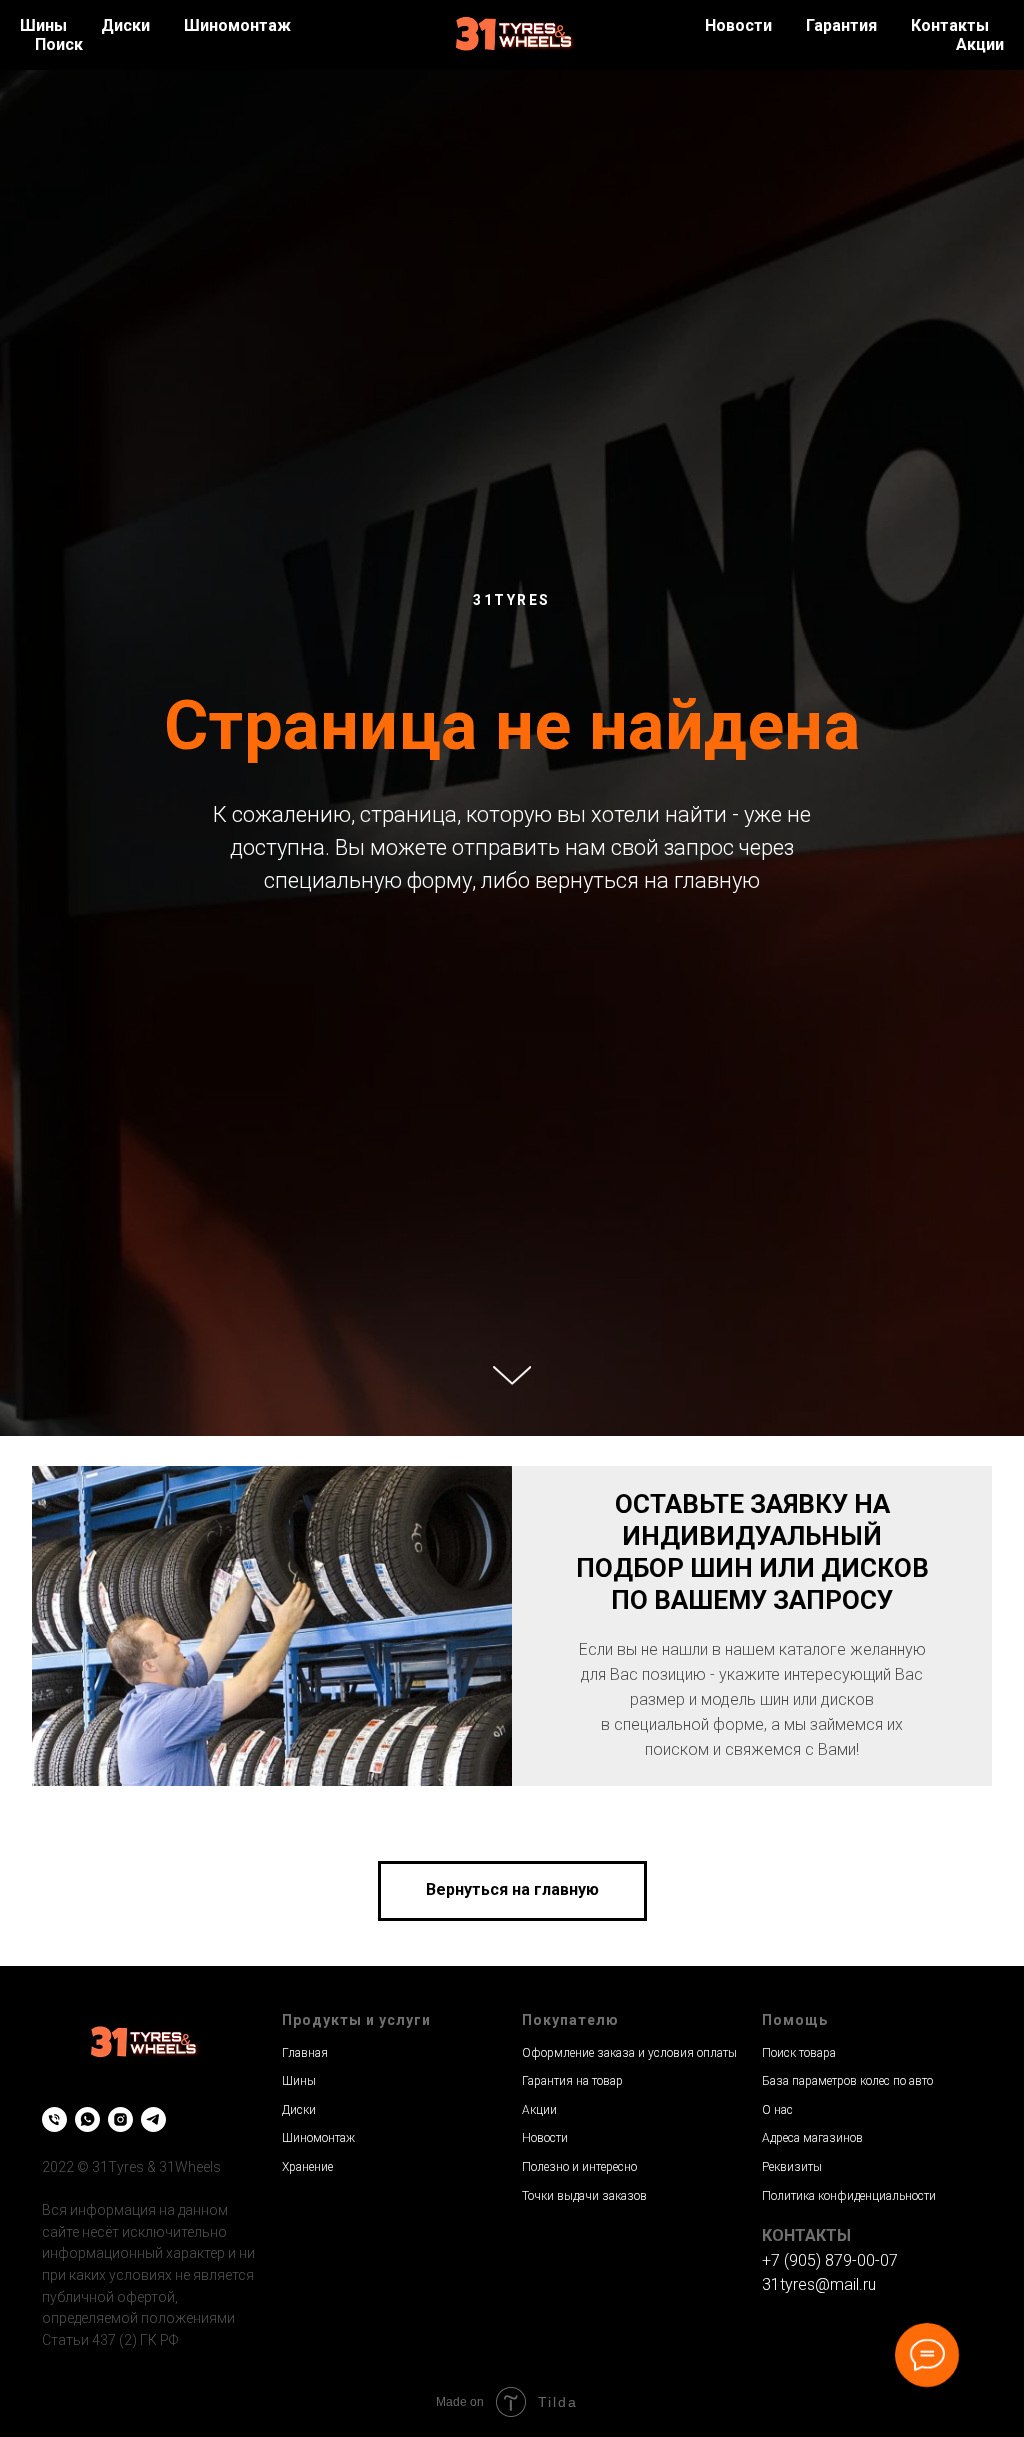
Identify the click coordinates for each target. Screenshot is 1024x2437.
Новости (738, 25)
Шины (43, 25)
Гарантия (841, 25)
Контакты (950, 25)
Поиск (59, 44)
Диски (125, 25)
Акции (980, 44)
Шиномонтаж (237, 25)
